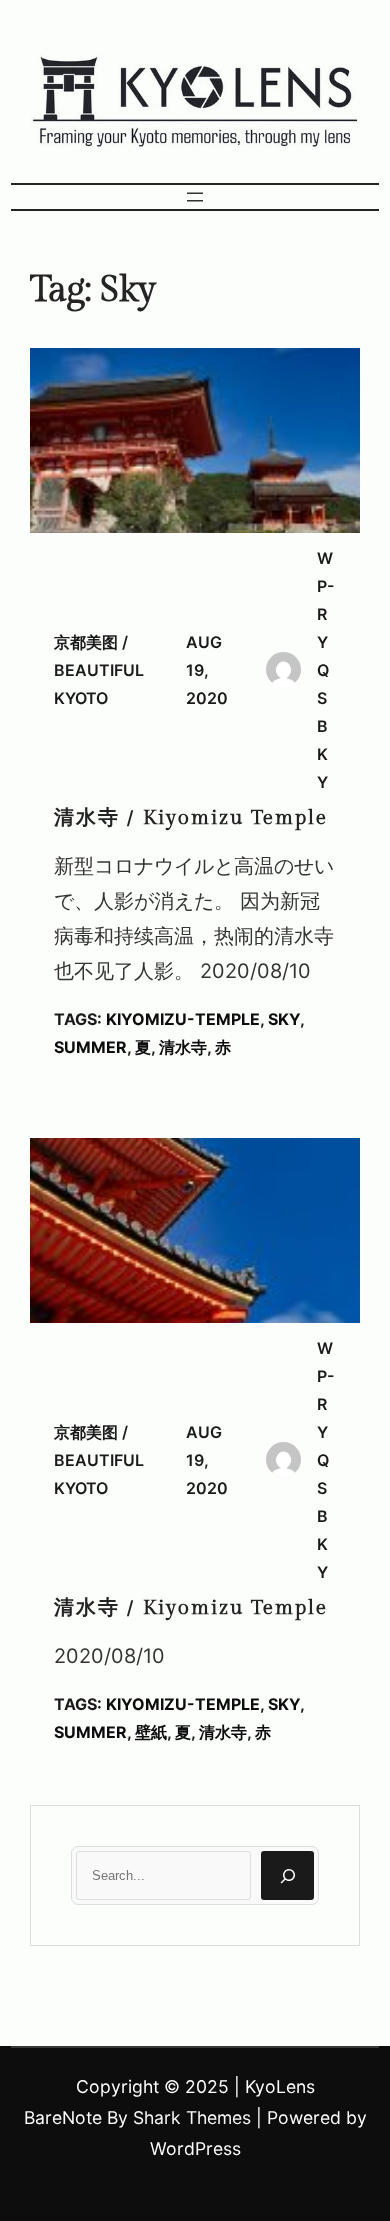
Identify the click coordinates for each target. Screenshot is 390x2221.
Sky (284, 1019)
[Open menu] (195, 197)
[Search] (287, 1876)
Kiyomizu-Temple (183, 1019)
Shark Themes (192, 2117)
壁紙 (151, 1732)
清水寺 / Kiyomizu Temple (191, 818)
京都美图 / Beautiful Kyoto (99, 670)
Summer (90, 1047)
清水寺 (183, 1047)
